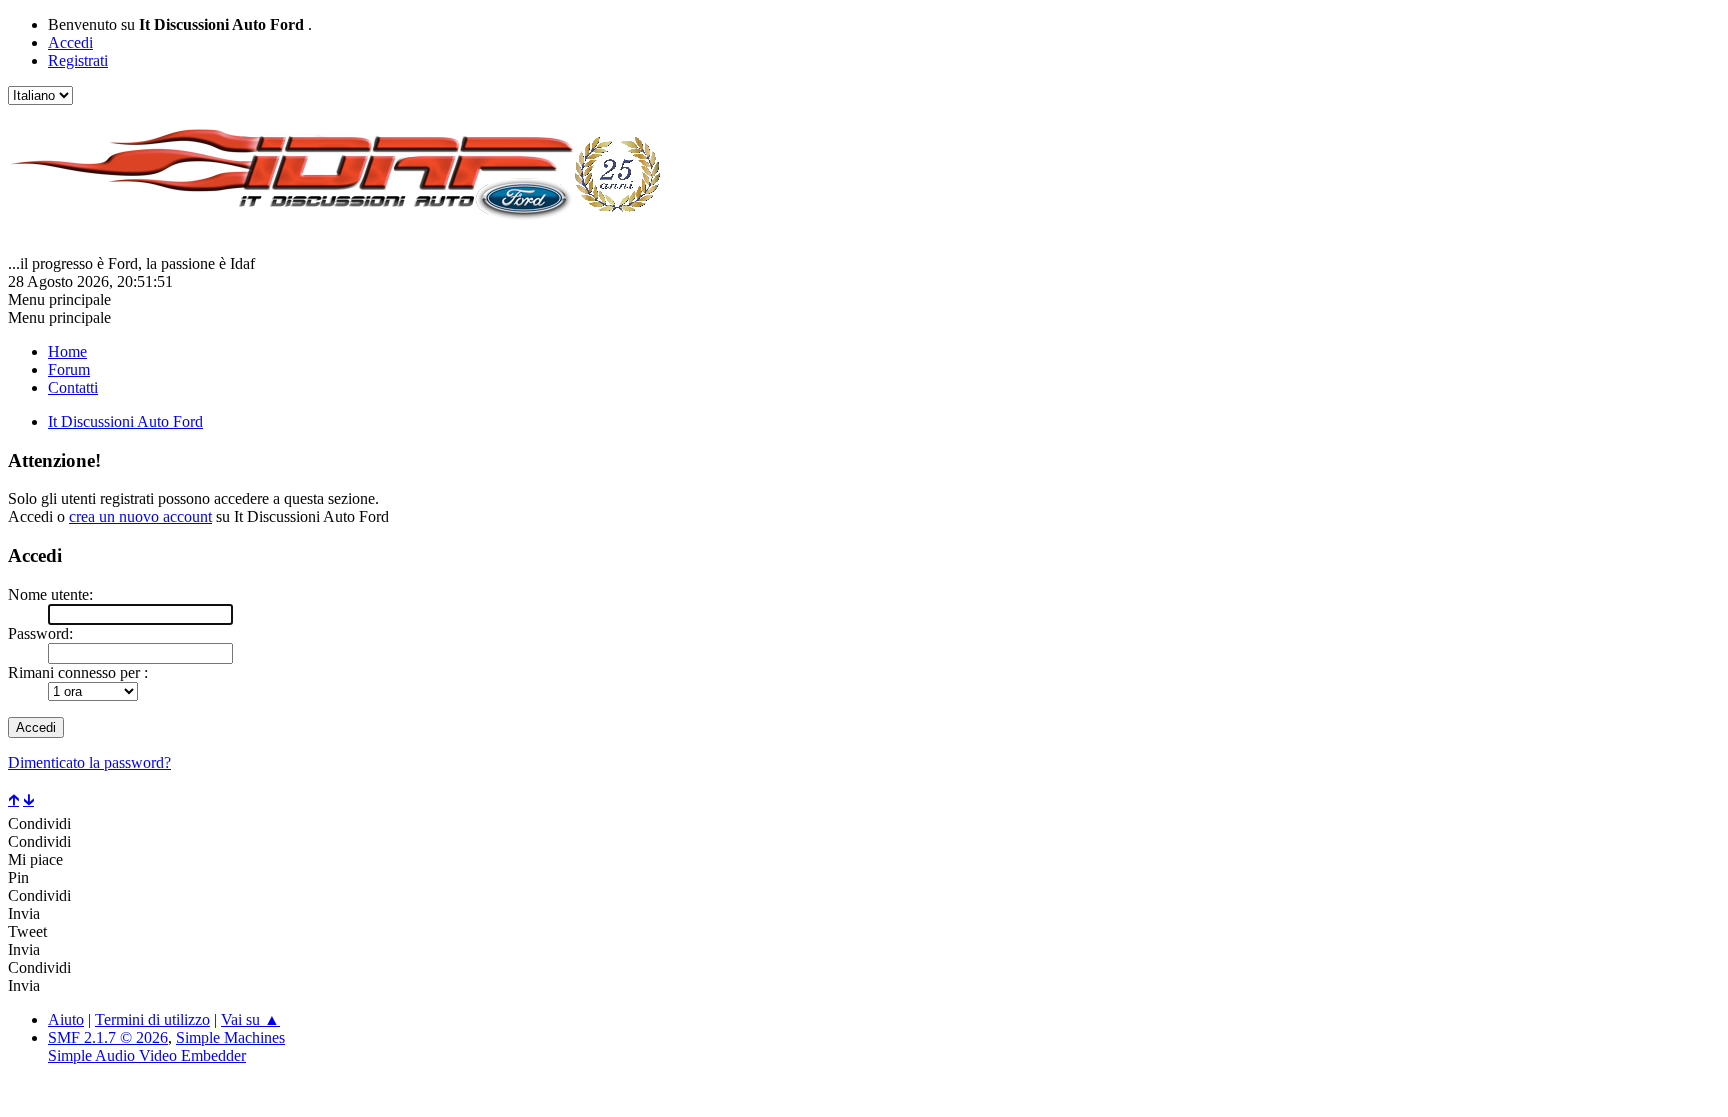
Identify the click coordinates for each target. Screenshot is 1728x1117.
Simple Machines (230, 1037)
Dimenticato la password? (89, 762)
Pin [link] (18, 877)
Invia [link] (24, 913)
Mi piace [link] (35, 859)
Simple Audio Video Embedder (147, 1055)
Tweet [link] (27, 931)
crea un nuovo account (140, 516)
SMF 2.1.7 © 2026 (108, 1037)
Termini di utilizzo (152, 1019)
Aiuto (66, 1019)
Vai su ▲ (250, 1019)
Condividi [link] (39, 823)
